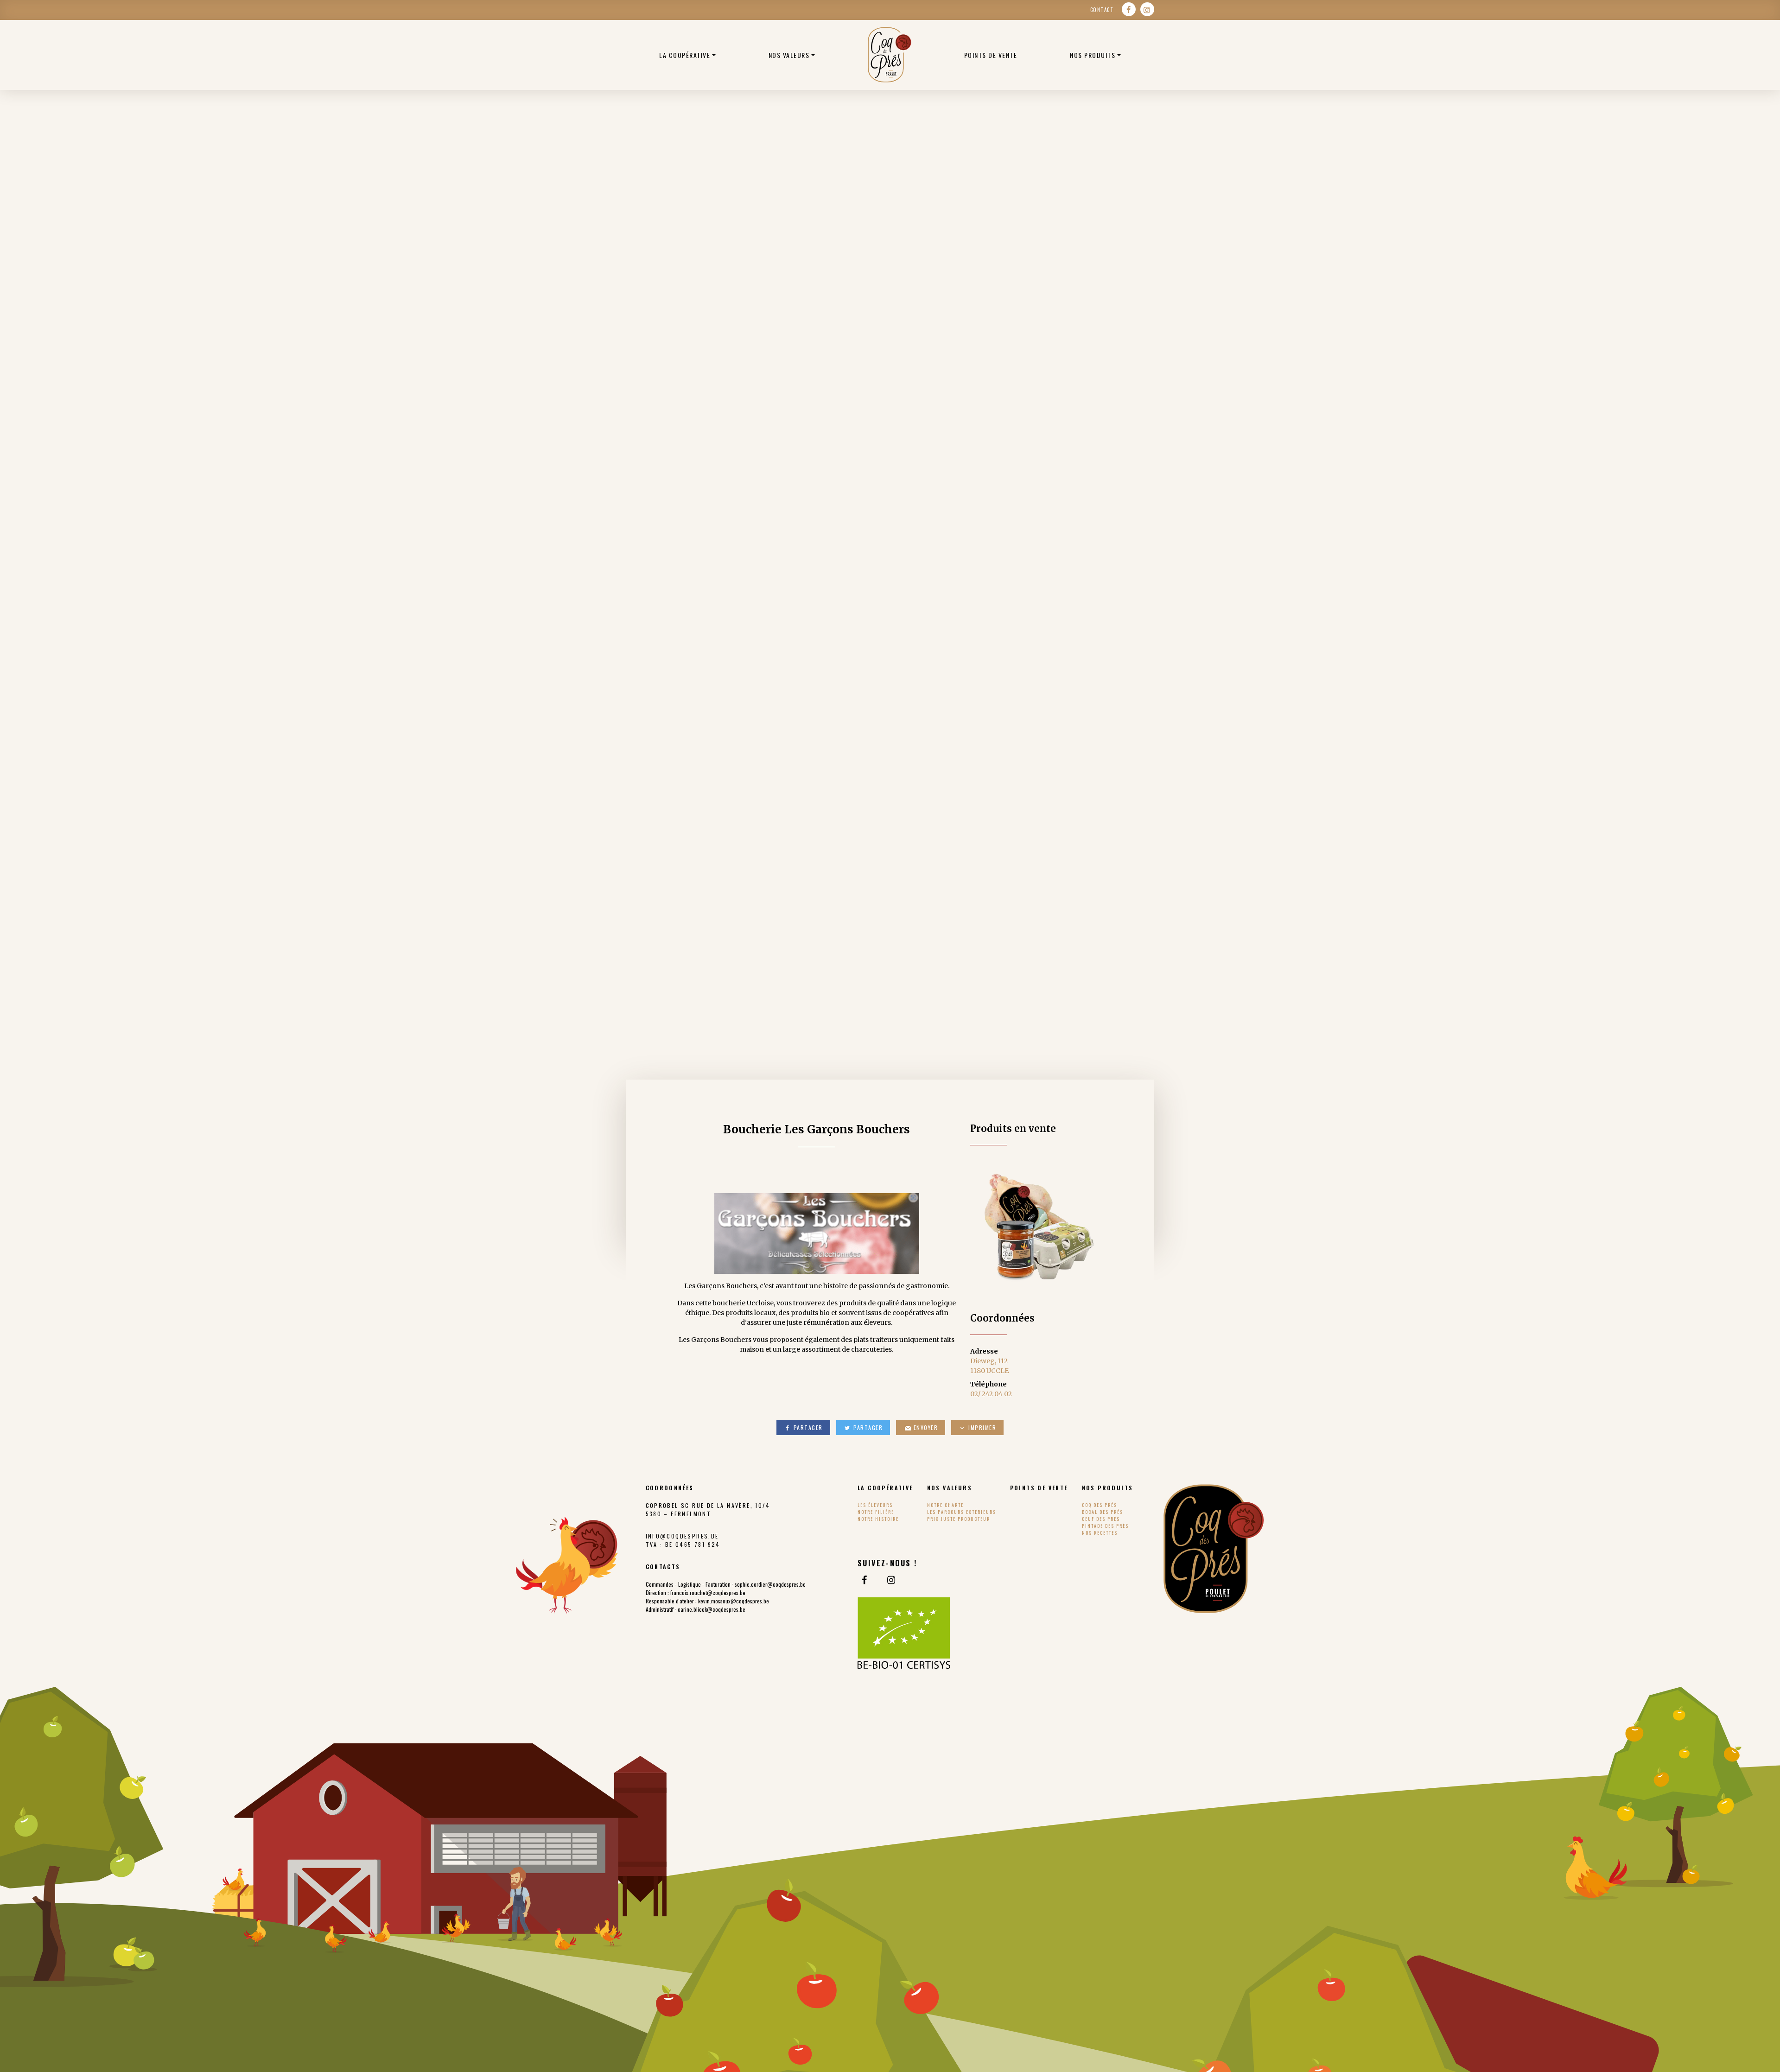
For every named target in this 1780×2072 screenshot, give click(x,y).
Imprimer (982, 1427)
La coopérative (685, 55)
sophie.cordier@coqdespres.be (770, 1584)
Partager (807, 1427)
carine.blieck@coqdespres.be (712, 1609)
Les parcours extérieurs (962, 1512)
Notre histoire (878, 1519)
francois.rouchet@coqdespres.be (708, 1592)
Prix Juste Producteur (959, 1519)
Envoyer (925, 1427)
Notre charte (945, 1505)
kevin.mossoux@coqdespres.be (734, 1601)
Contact (1102, 10)
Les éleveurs (875, 1505)
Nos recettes (1100, 1533)
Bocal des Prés (1103, 1512)
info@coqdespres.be (682, 1536)
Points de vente (991, 55)
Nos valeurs (789, 55)
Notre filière (876, 1512)
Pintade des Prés (1105, 1526)
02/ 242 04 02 (991, 1394)
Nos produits (1093, 55)
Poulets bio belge (890, 55)
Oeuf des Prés (1101, 1519)
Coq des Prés (1100, 1505)
